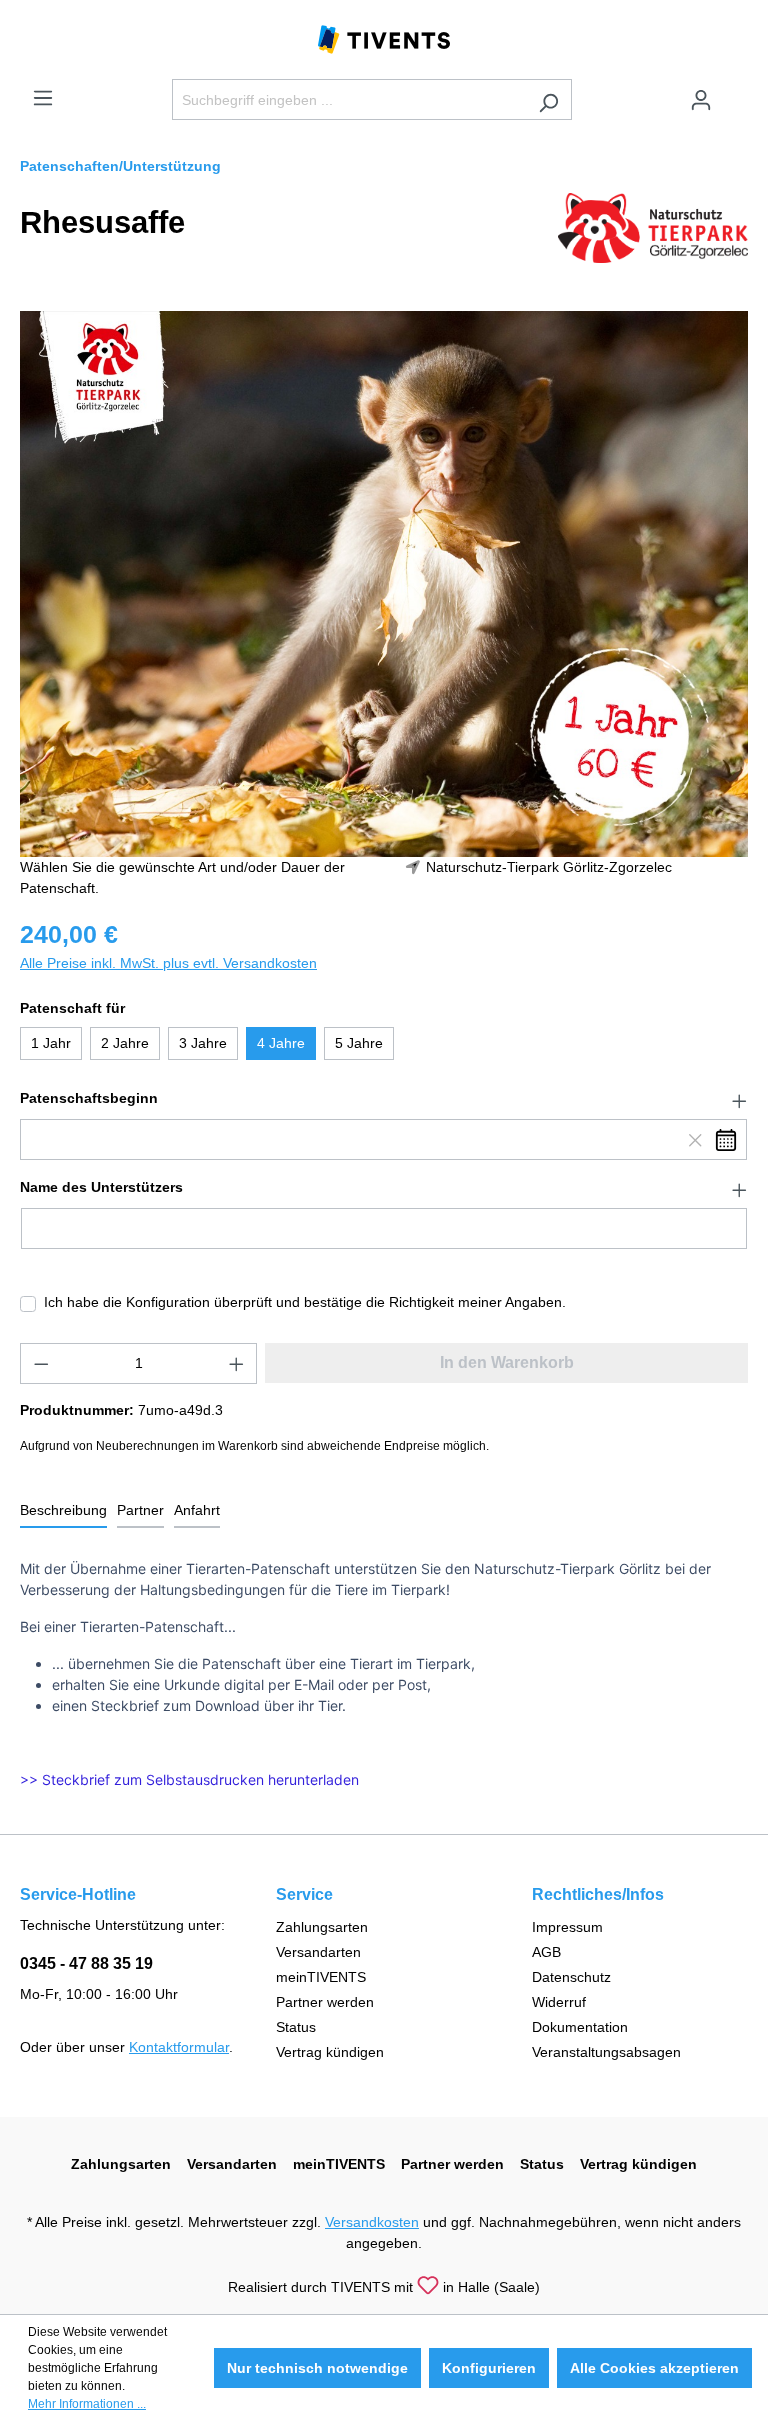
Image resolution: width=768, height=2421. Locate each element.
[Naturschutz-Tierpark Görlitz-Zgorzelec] (653, 227)
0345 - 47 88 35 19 (86, 1963)
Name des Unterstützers (101, 1187)
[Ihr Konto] (701, 100)
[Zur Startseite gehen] (384, 38)
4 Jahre (281, 1043)
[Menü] (43, 98)
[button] (384, 1099)
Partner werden (325, 2002)
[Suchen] (548, 99)
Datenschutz (571, 1977)
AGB (546, 1952)
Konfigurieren (489, 2368)
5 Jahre (359, 1043)
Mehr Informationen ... (87, 2404)
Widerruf (559, 2002)
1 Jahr (51, 1043)
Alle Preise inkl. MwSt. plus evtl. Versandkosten (168, 963)
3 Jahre (203, 1043)
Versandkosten (372, 2222)
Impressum (567, 1927)
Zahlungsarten (322, 1927)
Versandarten (318, 1952)
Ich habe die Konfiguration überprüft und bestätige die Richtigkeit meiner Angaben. (305, 1302)
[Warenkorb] (736, 92)
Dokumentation (580, 2027)
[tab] (63, 1511)
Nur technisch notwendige (317, 2368)
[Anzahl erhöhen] (237, 1363)
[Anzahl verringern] (41, 1363)
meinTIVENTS (321, 1977)
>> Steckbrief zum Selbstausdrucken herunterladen (189, 1779)
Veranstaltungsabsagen (606, 2052)
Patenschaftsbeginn (89, 1098)
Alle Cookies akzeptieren (654, 2368)
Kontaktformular (179, 2047)
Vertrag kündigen (330, 2052)
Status (296, 2027)
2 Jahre (125, 1043)
